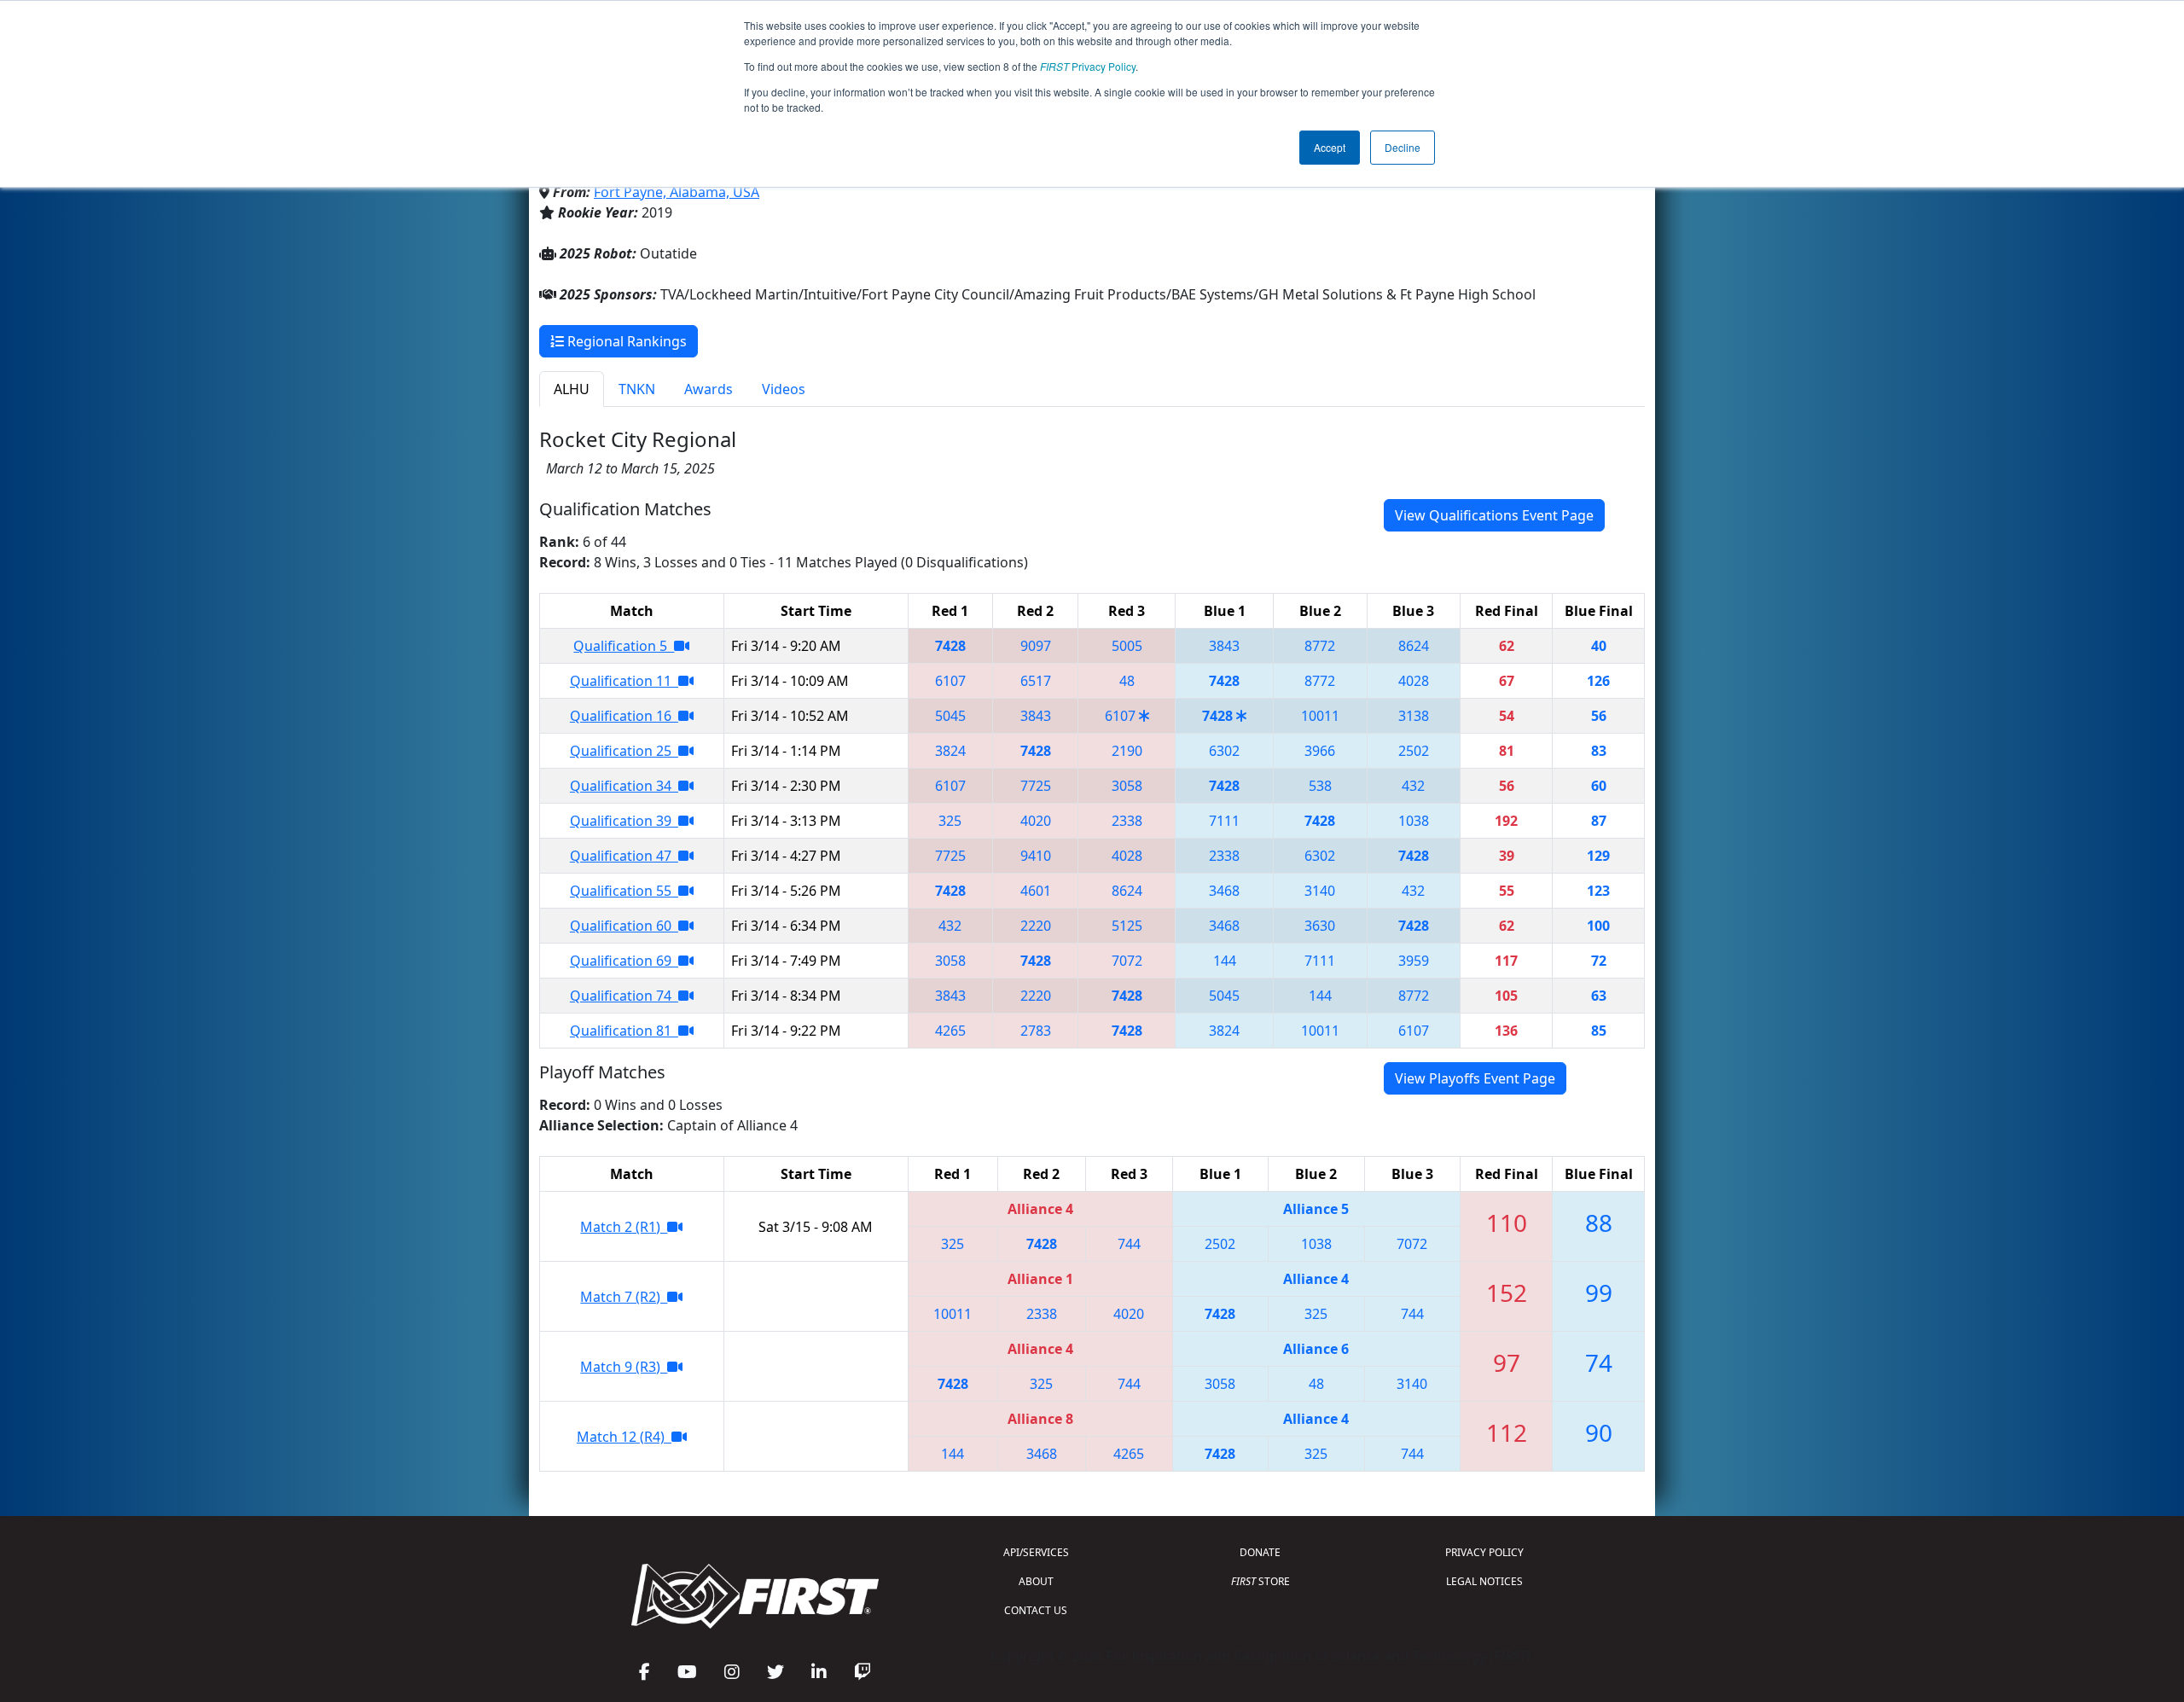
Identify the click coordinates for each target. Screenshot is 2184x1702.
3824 (950, 751)
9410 (1036, 856)
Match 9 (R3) (624, 1367)
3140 (1320, 891)
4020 (1036, 821)
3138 (1414, 716)
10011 (1320, 716)
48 (1127, 681)
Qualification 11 (624, 681)
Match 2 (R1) (624, 1227)
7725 (1036, 786)
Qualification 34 (624, 786)
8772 (1320, 646)
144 (1225, 961)
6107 (950, 681)
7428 (950, 646)
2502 (1414, 751)
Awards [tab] (709, 389)
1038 (1414, 821)
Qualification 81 (624, 1031)
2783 (1036, 1031)
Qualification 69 (624, 961)
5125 (1127, 926)
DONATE (1260, 1552)
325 (950, 821)
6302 (1224, 751)
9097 (1036, 646)
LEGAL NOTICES (1484, 1581)
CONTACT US (1036, 1610)
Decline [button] (1403, 147)
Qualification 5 (624, 646)
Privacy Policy (1088, 66)
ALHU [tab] (572, 389)
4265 (950, 1031)
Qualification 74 (624, 996)
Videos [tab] (784, 389)
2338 (1127, 821)
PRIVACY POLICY (1484, 1552)
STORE (1260, 1581)
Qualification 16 (624, 716)
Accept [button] (1330, 147)
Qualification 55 (624, 891)
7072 (1127, 961)
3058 (1127, 786)
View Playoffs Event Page (1475, 1078)
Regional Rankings (625, 341)
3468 (1224, 891)
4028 (1414, 681)
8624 (1414, 646)
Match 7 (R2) (624, 1297)
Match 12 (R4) (624, 1437)
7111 (1224, 821)
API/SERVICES (1036, 1552)
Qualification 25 (624, 751)
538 (1320, 786)
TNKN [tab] (637, 389)
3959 (1414, 961)
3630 (1320, 926)
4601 (1036, 891)
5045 (950, 716)
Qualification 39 (624, 821)
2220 (1036, 926)
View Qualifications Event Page (1494, 515)
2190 (1127, 751)
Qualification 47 (624, 856)
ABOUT (1036, 1581)
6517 (1036, 681)
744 (1129, 1244)
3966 (1320, 751)
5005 (1127, 646)
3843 (1224, 646)
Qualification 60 (624, 926)
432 (1413, 786)
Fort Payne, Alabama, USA (677, 192)
